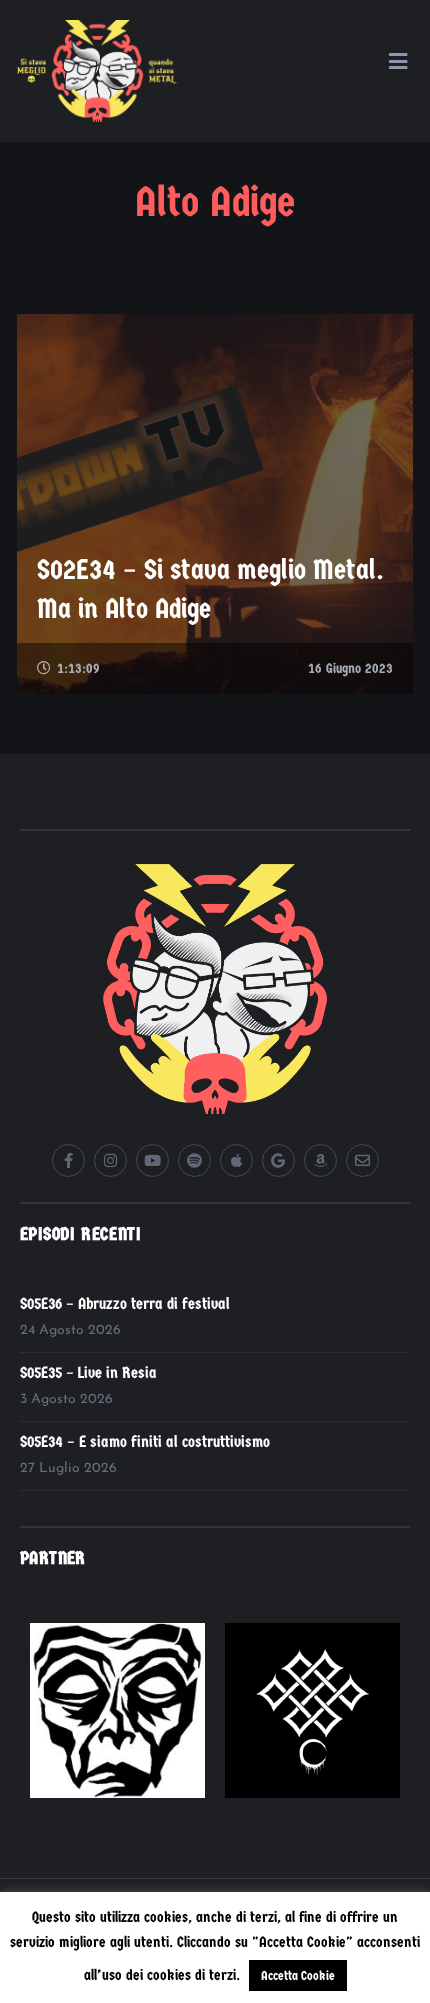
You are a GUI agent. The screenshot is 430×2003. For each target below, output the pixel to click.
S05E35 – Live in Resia (88, 1372)
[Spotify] (194, 1160)
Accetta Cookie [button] (298, 1975)
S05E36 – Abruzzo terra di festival (125, 1303)
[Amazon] (320, 1160)
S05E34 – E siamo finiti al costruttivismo (145, 1441)
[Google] (278, 1160)
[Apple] (236, 1160)
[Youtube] (152, 1160)
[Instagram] (110, 1160)
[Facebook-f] (68, 1160)
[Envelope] (362, 1160)
